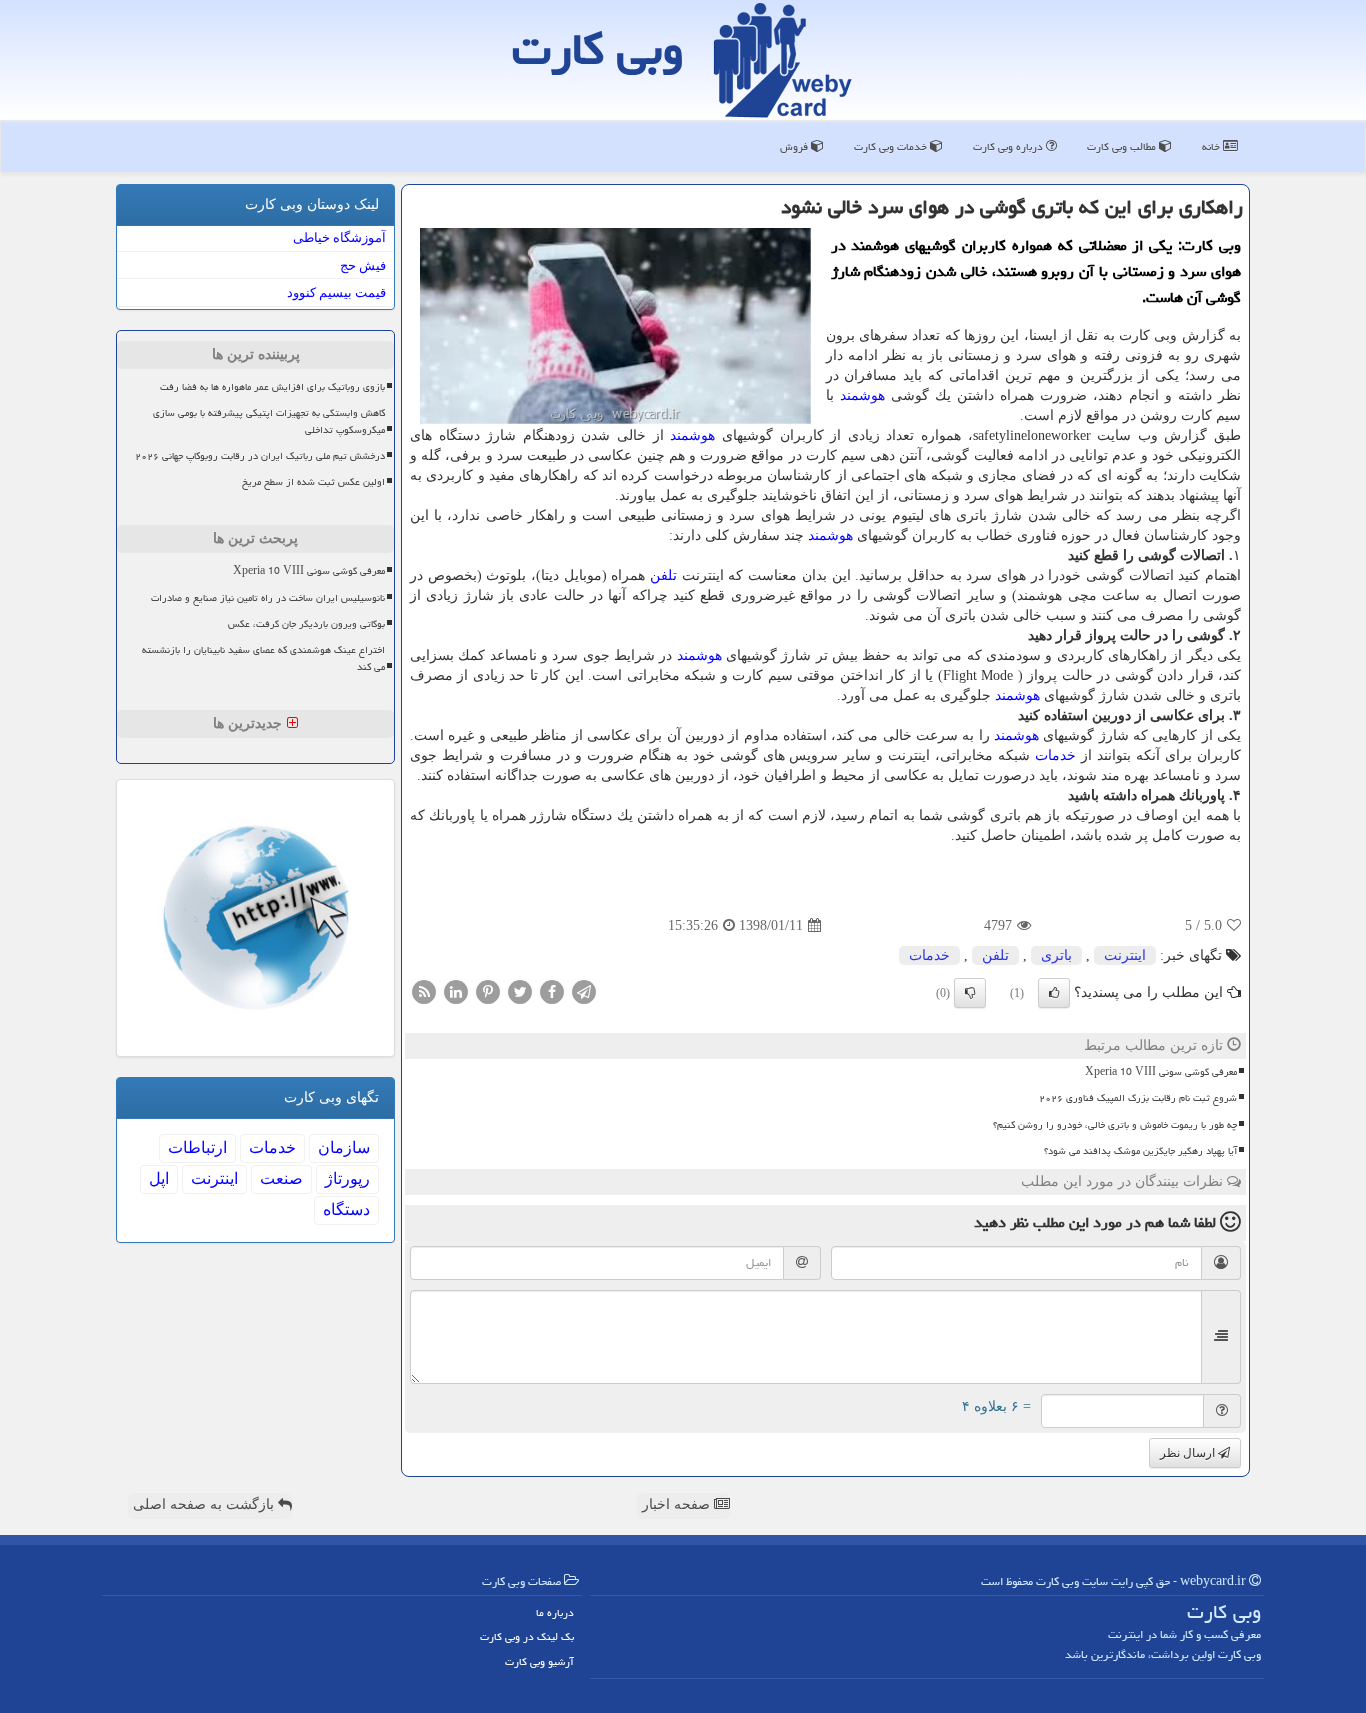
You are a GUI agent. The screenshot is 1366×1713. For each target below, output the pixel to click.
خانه (1212, 146)
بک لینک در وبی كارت (527, 1636)
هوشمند (862, 395)
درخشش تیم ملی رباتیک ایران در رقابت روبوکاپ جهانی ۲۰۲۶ (260, 456)
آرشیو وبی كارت (539, 1661)
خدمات (1055, 755)
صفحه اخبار (678, 1504)
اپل (159, 1178)
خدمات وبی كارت (892, 146)
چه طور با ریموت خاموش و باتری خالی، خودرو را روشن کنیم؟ (1115, 1125)
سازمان (344, 1147)
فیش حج (363, 265)
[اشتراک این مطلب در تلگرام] (584, 991)
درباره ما (555, 1612)
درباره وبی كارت (1009, 146)
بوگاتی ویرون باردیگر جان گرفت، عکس (306, 624)
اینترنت (1125, 955)
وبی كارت (598, 49)
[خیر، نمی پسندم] (970, 993)
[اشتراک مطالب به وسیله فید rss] (424, 991)
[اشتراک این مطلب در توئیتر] (520, 991)
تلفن (663, 575)
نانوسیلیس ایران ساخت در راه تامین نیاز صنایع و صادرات (268, 598)
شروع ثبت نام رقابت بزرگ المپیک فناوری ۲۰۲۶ (1138, 1098)
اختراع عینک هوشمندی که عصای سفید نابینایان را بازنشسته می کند (263, 658)
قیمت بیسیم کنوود (336, 292)
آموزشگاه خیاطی (339, 237)
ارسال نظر (1189, 1453)
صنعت (281, 1178)
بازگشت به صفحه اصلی (205, 1504)
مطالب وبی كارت (1123, 146)
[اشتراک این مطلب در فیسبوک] (552, 991)
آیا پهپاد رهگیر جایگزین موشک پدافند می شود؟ (1140, 1151)
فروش (795, 146)
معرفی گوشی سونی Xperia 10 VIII (1161, 1072)
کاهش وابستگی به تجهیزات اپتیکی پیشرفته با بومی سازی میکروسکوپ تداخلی (269, 421)
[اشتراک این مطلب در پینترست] (488, 991)
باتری (1056, 955)
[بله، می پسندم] (1054, 993)
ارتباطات (197, 1147)
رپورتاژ (347, 1178)
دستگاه (346, 1209)
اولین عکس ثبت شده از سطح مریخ (313, 482)
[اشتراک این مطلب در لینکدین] (456, 991)
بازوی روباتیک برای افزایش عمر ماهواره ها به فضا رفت (272, 387)
